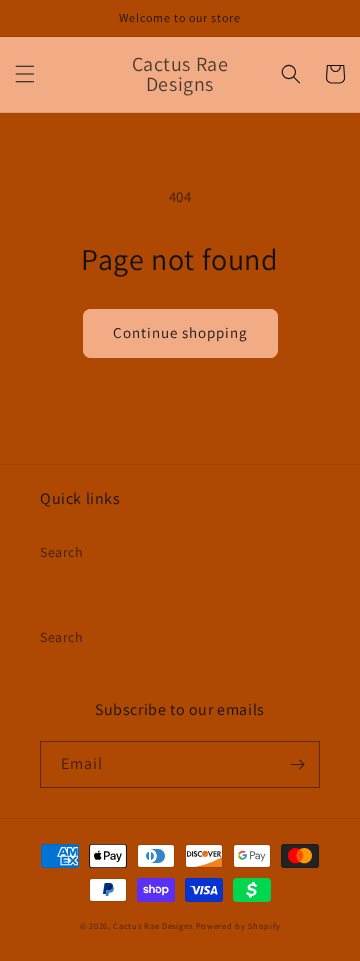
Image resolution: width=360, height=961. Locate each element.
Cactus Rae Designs (153, 925)
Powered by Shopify (238, 925)
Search (62, 552)
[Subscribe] (297, 764)
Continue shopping (180, 332)
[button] (25, 74)
